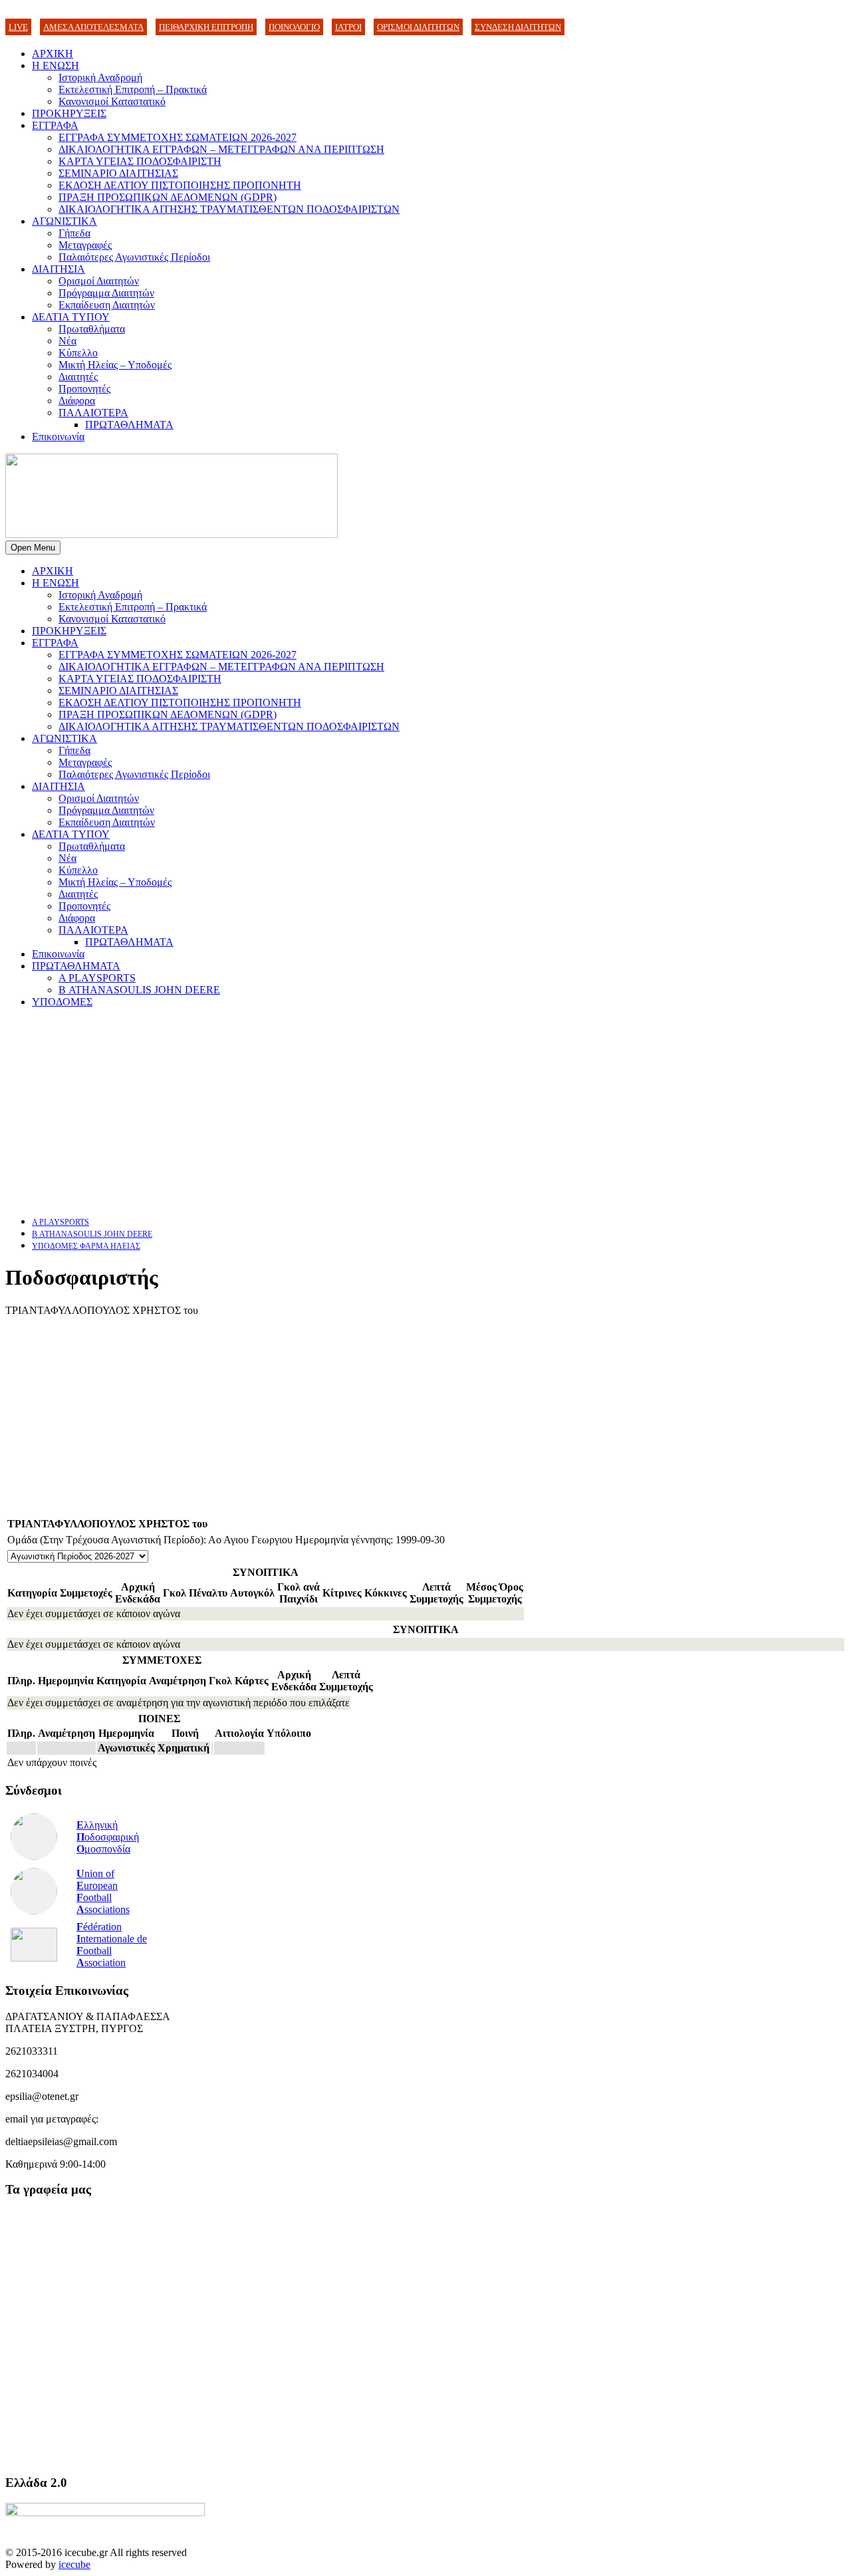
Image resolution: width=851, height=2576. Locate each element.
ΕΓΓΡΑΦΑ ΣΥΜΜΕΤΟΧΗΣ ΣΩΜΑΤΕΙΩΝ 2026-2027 (178, 137)
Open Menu (33, 548)
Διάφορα (77, 401)
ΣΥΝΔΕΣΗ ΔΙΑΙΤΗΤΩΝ (518, 27)
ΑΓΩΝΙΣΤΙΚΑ (64, 221)
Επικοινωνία (58, 437)
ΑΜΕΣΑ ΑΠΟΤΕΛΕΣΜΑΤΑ (93, 27)
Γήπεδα (74, 233)
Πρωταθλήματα (92, 329)
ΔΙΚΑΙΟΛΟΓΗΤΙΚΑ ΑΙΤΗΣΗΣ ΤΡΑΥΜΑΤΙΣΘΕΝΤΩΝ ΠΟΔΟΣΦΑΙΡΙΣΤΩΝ (229, 209)
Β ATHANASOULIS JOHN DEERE (139, 990)
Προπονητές (84, 389)
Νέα (67, 341)
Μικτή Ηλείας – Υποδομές (115, 365)
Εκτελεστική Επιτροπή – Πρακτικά (133, 89)
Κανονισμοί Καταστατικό (112, 101)
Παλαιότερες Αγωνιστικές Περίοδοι (134, 257)
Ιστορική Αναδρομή (100, 77)
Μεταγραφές (85, 245)
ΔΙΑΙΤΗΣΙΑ (59, 269)
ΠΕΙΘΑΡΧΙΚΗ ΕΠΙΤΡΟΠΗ (206, 27)
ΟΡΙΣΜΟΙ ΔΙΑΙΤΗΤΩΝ (418, 27)
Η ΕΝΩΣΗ (56, 65)
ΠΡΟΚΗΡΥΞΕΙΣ (69, 113)
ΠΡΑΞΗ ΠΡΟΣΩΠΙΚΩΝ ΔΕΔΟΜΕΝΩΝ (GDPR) (168, 197)
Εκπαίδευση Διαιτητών (107, 305)
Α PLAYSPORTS (97, 978)
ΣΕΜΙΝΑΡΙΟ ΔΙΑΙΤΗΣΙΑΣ (118, 173)
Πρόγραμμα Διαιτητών (106, 293)
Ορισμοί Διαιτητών (99, 281)
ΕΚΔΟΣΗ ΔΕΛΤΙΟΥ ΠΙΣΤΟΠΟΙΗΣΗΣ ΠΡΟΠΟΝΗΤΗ (180, 185)
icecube (74, 2564)
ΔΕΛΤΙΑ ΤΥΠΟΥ (71, 317)
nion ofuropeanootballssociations (103, 1891)
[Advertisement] (404, 1112)
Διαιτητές (78, 377)
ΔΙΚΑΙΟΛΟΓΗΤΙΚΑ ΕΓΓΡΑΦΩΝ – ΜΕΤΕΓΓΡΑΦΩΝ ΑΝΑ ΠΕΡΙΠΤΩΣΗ (221, 149)
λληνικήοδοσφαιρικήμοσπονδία (108, 1837)
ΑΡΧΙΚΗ (53, 54)
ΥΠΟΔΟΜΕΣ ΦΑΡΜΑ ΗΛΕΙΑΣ (86, 1246)
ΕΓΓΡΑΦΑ (55, 125)
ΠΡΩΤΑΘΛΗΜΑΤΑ (129, 425)
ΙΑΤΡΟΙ (348, 27)
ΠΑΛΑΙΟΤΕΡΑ (93, 413)
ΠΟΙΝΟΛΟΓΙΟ (294, 27)
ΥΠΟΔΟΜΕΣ (62, 1002)
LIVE (18, 27)
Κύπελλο (78, 353)
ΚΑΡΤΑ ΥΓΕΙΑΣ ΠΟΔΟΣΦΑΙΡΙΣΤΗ (140, 161)
